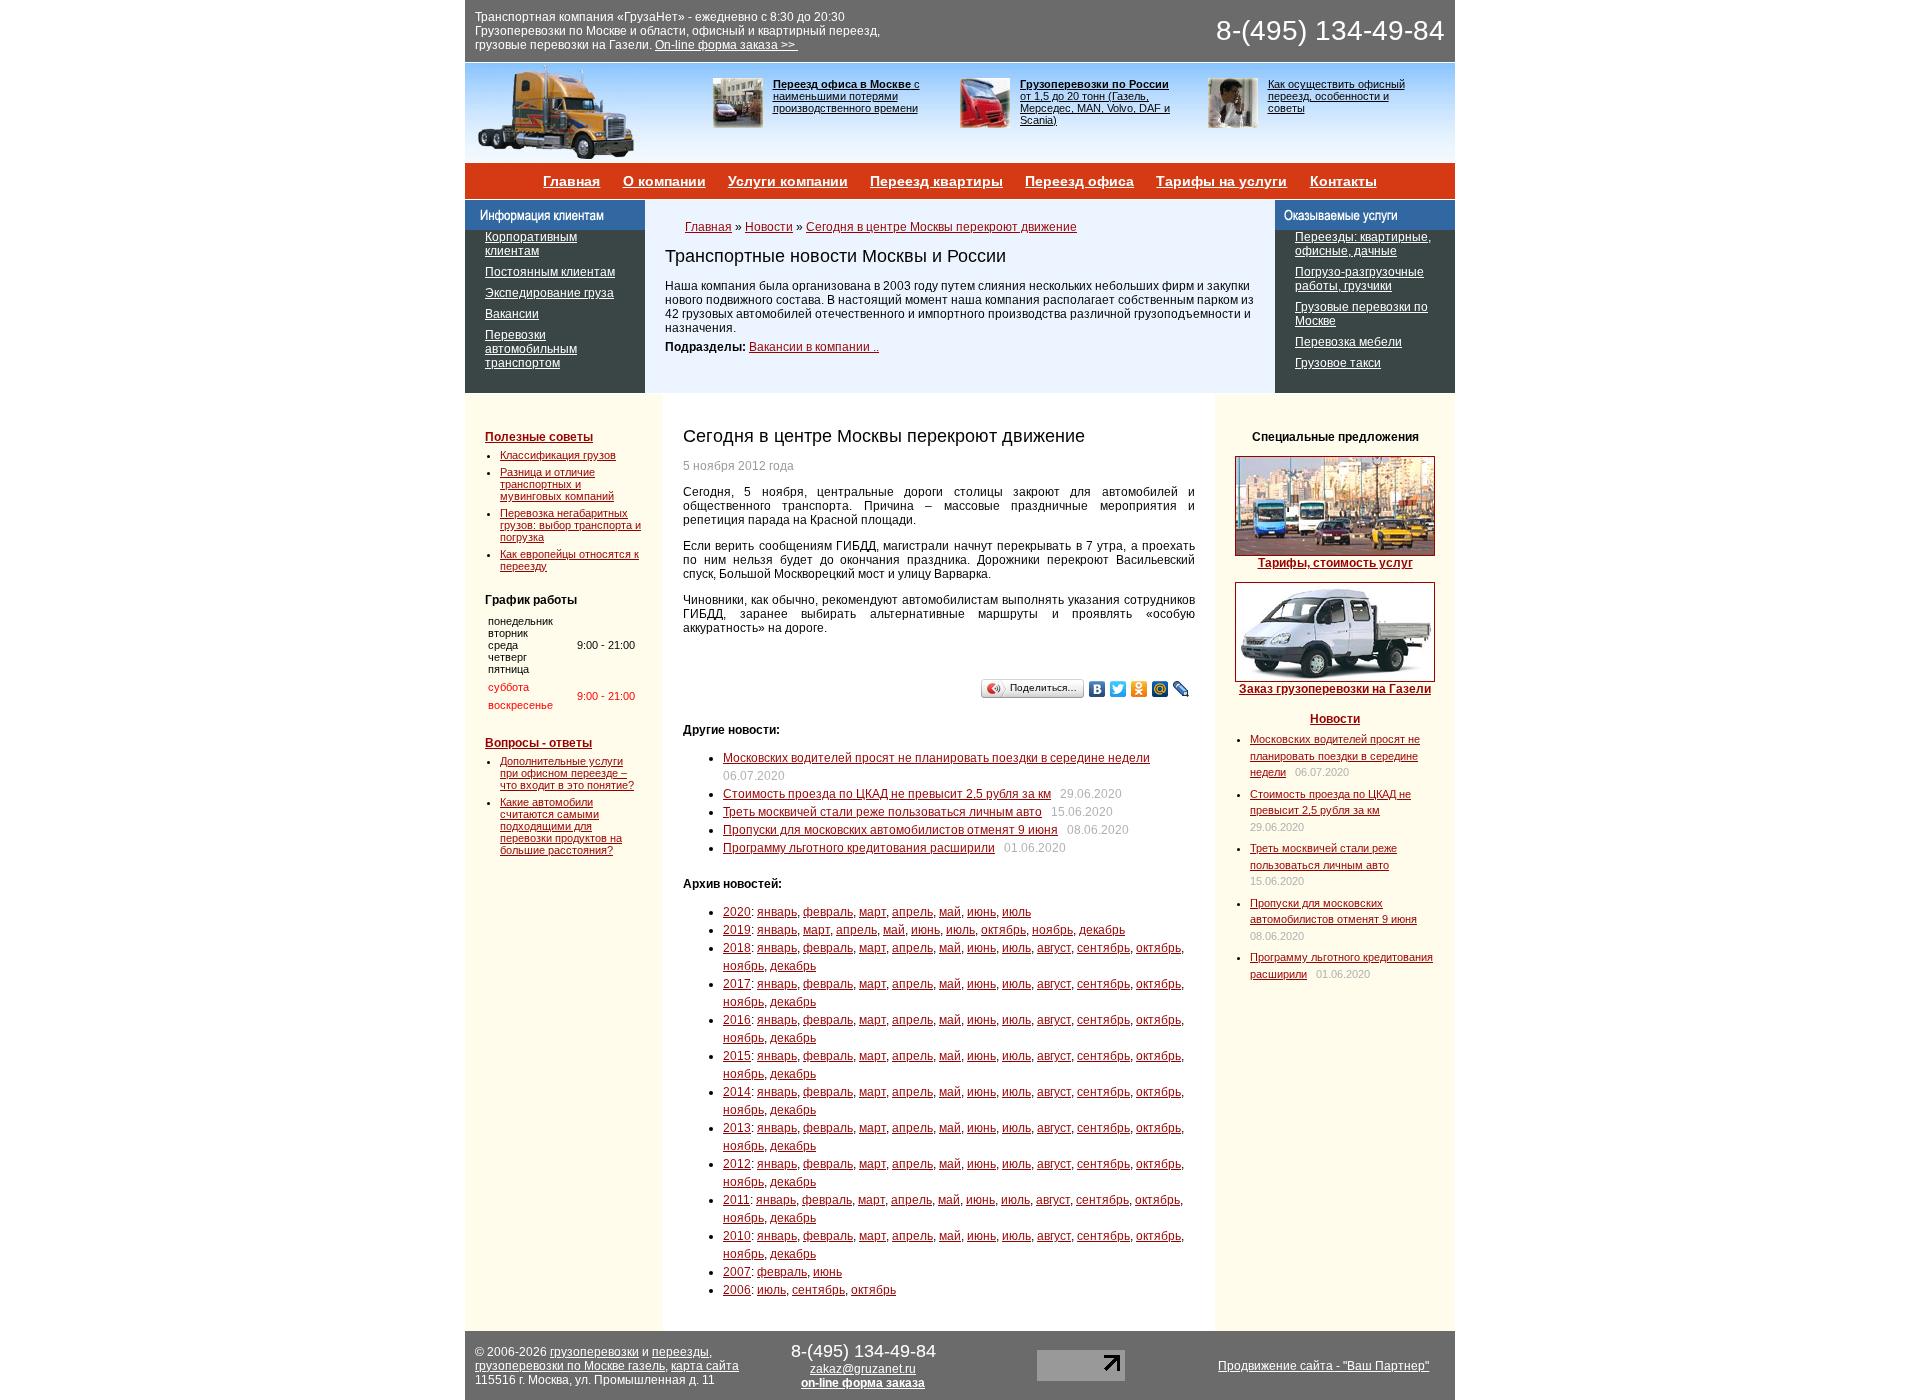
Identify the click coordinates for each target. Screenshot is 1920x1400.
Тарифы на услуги (1221, 181)
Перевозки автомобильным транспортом (531, 349)
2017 (737, 984)
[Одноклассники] (1139, 689)
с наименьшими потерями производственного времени (846, 96)
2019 (737, 930)
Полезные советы (539, 437)
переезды (680, 1352)
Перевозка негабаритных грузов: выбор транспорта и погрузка (570, 525)
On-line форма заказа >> (726, 45)
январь (777, 912)
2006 (737, 1290)
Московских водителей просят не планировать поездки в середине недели (936, 758)
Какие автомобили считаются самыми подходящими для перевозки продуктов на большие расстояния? (561, 826)
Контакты (1343, 181)
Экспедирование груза (549, 293)
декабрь (1102, 930)
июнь (981, 912)
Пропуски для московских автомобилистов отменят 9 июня (890, 830)
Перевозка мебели (1348, 342)
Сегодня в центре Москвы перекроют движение (941, 227)
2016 (737, 1020)
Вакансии (512, 314)
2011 (736, 1200)
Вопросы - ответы (538, 743)
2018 (737, 948)
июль (1016, 912)
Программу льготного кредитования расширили (859, 848)
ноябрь (1052, 930)
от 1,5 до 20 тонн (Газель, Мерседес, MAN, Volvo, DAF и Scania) (1095, 102)
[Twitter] (1118, 689)
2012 (737, 1164)
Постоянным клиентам (550, 272)
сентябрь (1103, 948)
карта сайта (705, 1366)
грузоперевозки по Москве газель (570, 1366)
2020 (737, 912)
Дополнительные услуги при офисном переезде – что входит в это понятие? (567, 773)
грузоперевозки (594, 1352)
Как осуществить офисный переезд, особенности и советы (1336, 96)
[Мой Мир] (1160, 689)
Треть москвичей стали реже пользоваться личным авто (882, 812)
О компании (664, 181)
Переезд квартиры (936, 181)
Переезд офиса (1079, 181)
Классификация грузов (558, 455)
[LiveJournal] (1181, 689)
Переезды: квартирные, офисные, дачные (1363, 244)
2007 (737, 1272)
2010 (737, 1236)
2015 (737, 1056)
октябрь (1003, 930)
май (950, 912)
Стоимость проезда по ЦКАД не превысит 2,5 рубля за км (887, 794)
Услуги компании (788, 181)
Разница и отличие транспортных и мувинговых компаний (557, 484)
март (872, 912)
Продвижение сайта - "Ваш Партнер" (1323, 1366)
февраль (828, 912)
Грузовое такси (1338, 363)
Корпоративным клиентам (531, 244)
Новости (769, 227)
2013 (737, 1128)
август (1054, 948)
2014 (737, 1092)
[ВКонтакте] (1097, 689)
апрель (912, 912)
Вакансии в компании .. (814, 347)
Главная (571, 181)
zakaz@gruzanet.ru (863, 1369)
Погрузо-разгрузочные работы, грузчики (1359, 279)
